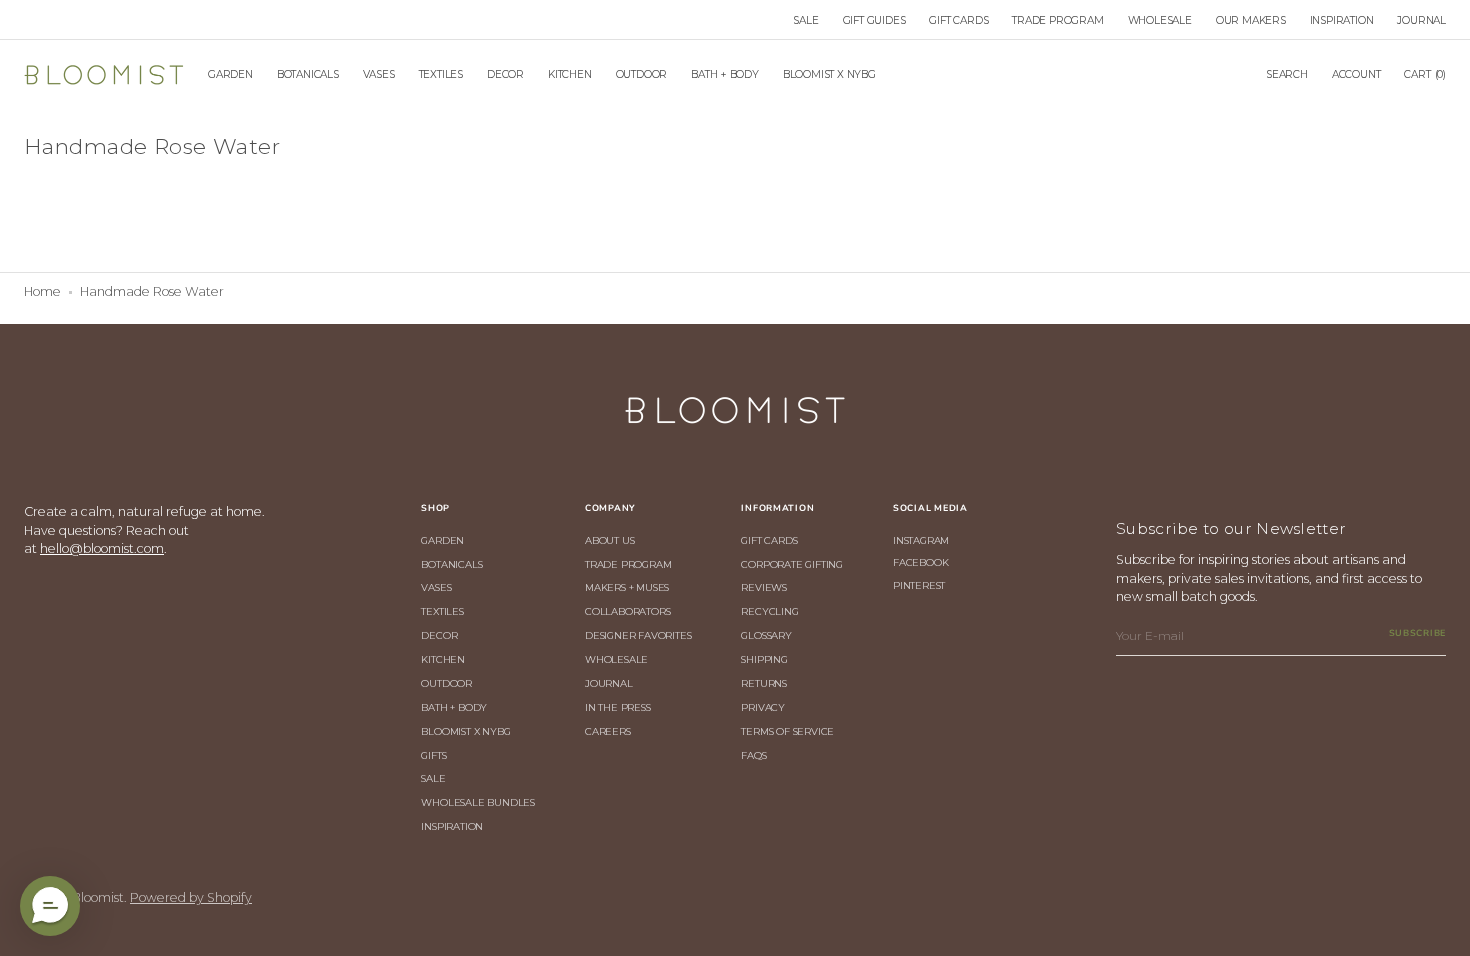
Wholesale (616, 659)
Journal (609, 683)
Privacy (763, 707)
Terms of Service (787, 731)
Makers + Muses (627, 587)
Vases (436, 587)
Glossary (766, 635)
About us (609, 540)
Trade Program (628, 564)
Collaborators (627, 611)
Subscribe (1417, 633)
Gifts (433, 755)
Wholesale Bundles (478, 802)
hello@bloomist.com (102, 548)
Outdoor (446, 683)
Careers (608, 731)
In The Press (618, 707)
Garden (442, 540)
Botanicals (451, 564)
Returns (764, 683)
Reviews (764, 587)
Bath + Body (454, 707)
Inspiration (452, 826)
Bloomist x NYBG (465, 731)
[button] (1287, 75)
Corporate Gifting (792, 564)
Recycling (769, 611)
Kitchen (443, 659)
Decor (439, 635)
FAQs (753, 755)
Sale (433, 778)
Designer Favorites (638, 635)
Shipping (764, 659)
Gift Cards (769, 540)
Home (42, 291)
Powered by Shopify (191, 897)
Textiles (442, 611)
